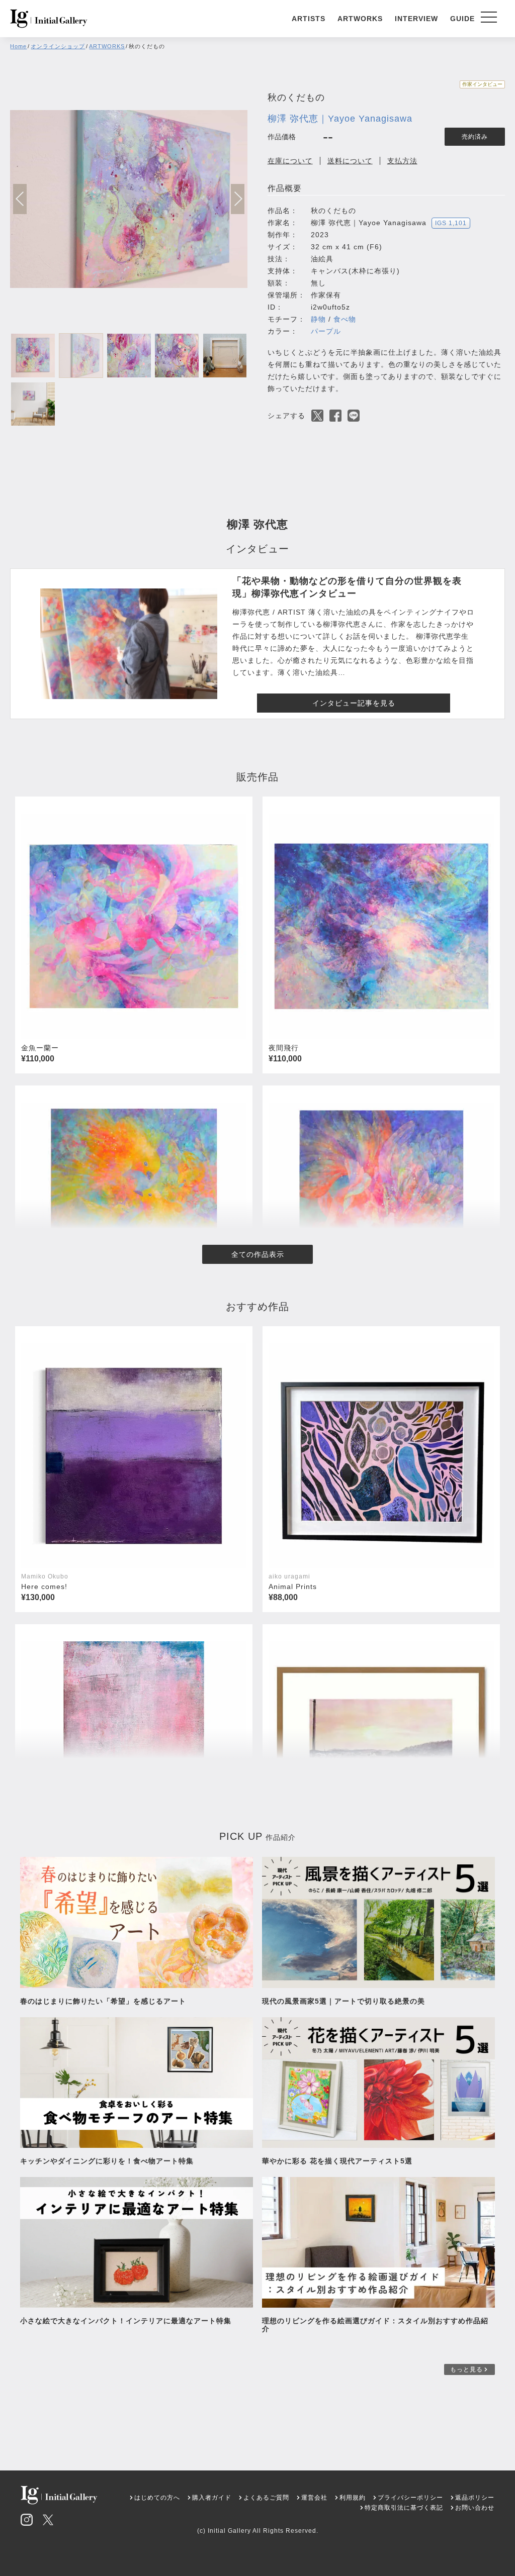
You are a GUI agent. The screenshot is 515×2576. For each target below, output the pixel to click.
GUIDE (462, 19)
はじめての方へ (157, 2498)
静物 (318, 319)
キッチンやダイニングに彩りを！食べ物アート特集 (111, 2161)
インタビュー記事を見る (354, 703)
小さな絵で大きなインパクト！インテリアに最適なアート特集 (126, 2321)
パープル (326, 331)
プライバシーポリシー (410, 2498)
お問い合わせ (475, 2508)
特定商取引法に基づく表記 (404, 2508)
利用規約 (353, 2498)
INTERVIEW (416, 19)
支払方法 (402, 161)
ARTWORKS (360, 19)
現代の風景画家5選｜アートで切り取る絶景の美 (344, 2001)
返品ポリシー (475, 2498)
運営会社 (314, 2498)
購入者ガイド (212, 2498)
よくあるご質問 (266, 2498)
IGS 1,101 (451, 223)
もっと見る (466, 2369)
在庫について (290, 161)
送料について (350, 161)
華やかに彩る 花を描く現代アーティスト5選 (337, 2161)
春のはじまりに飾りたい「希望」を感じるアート (103, 2001)
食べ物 (345, 319)
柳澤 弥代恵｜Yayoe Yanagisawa (340, 119)
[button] (238, 199)
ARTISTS (309, 19)
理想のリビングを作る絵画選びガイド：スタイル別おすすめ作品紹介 (375, 2325)
